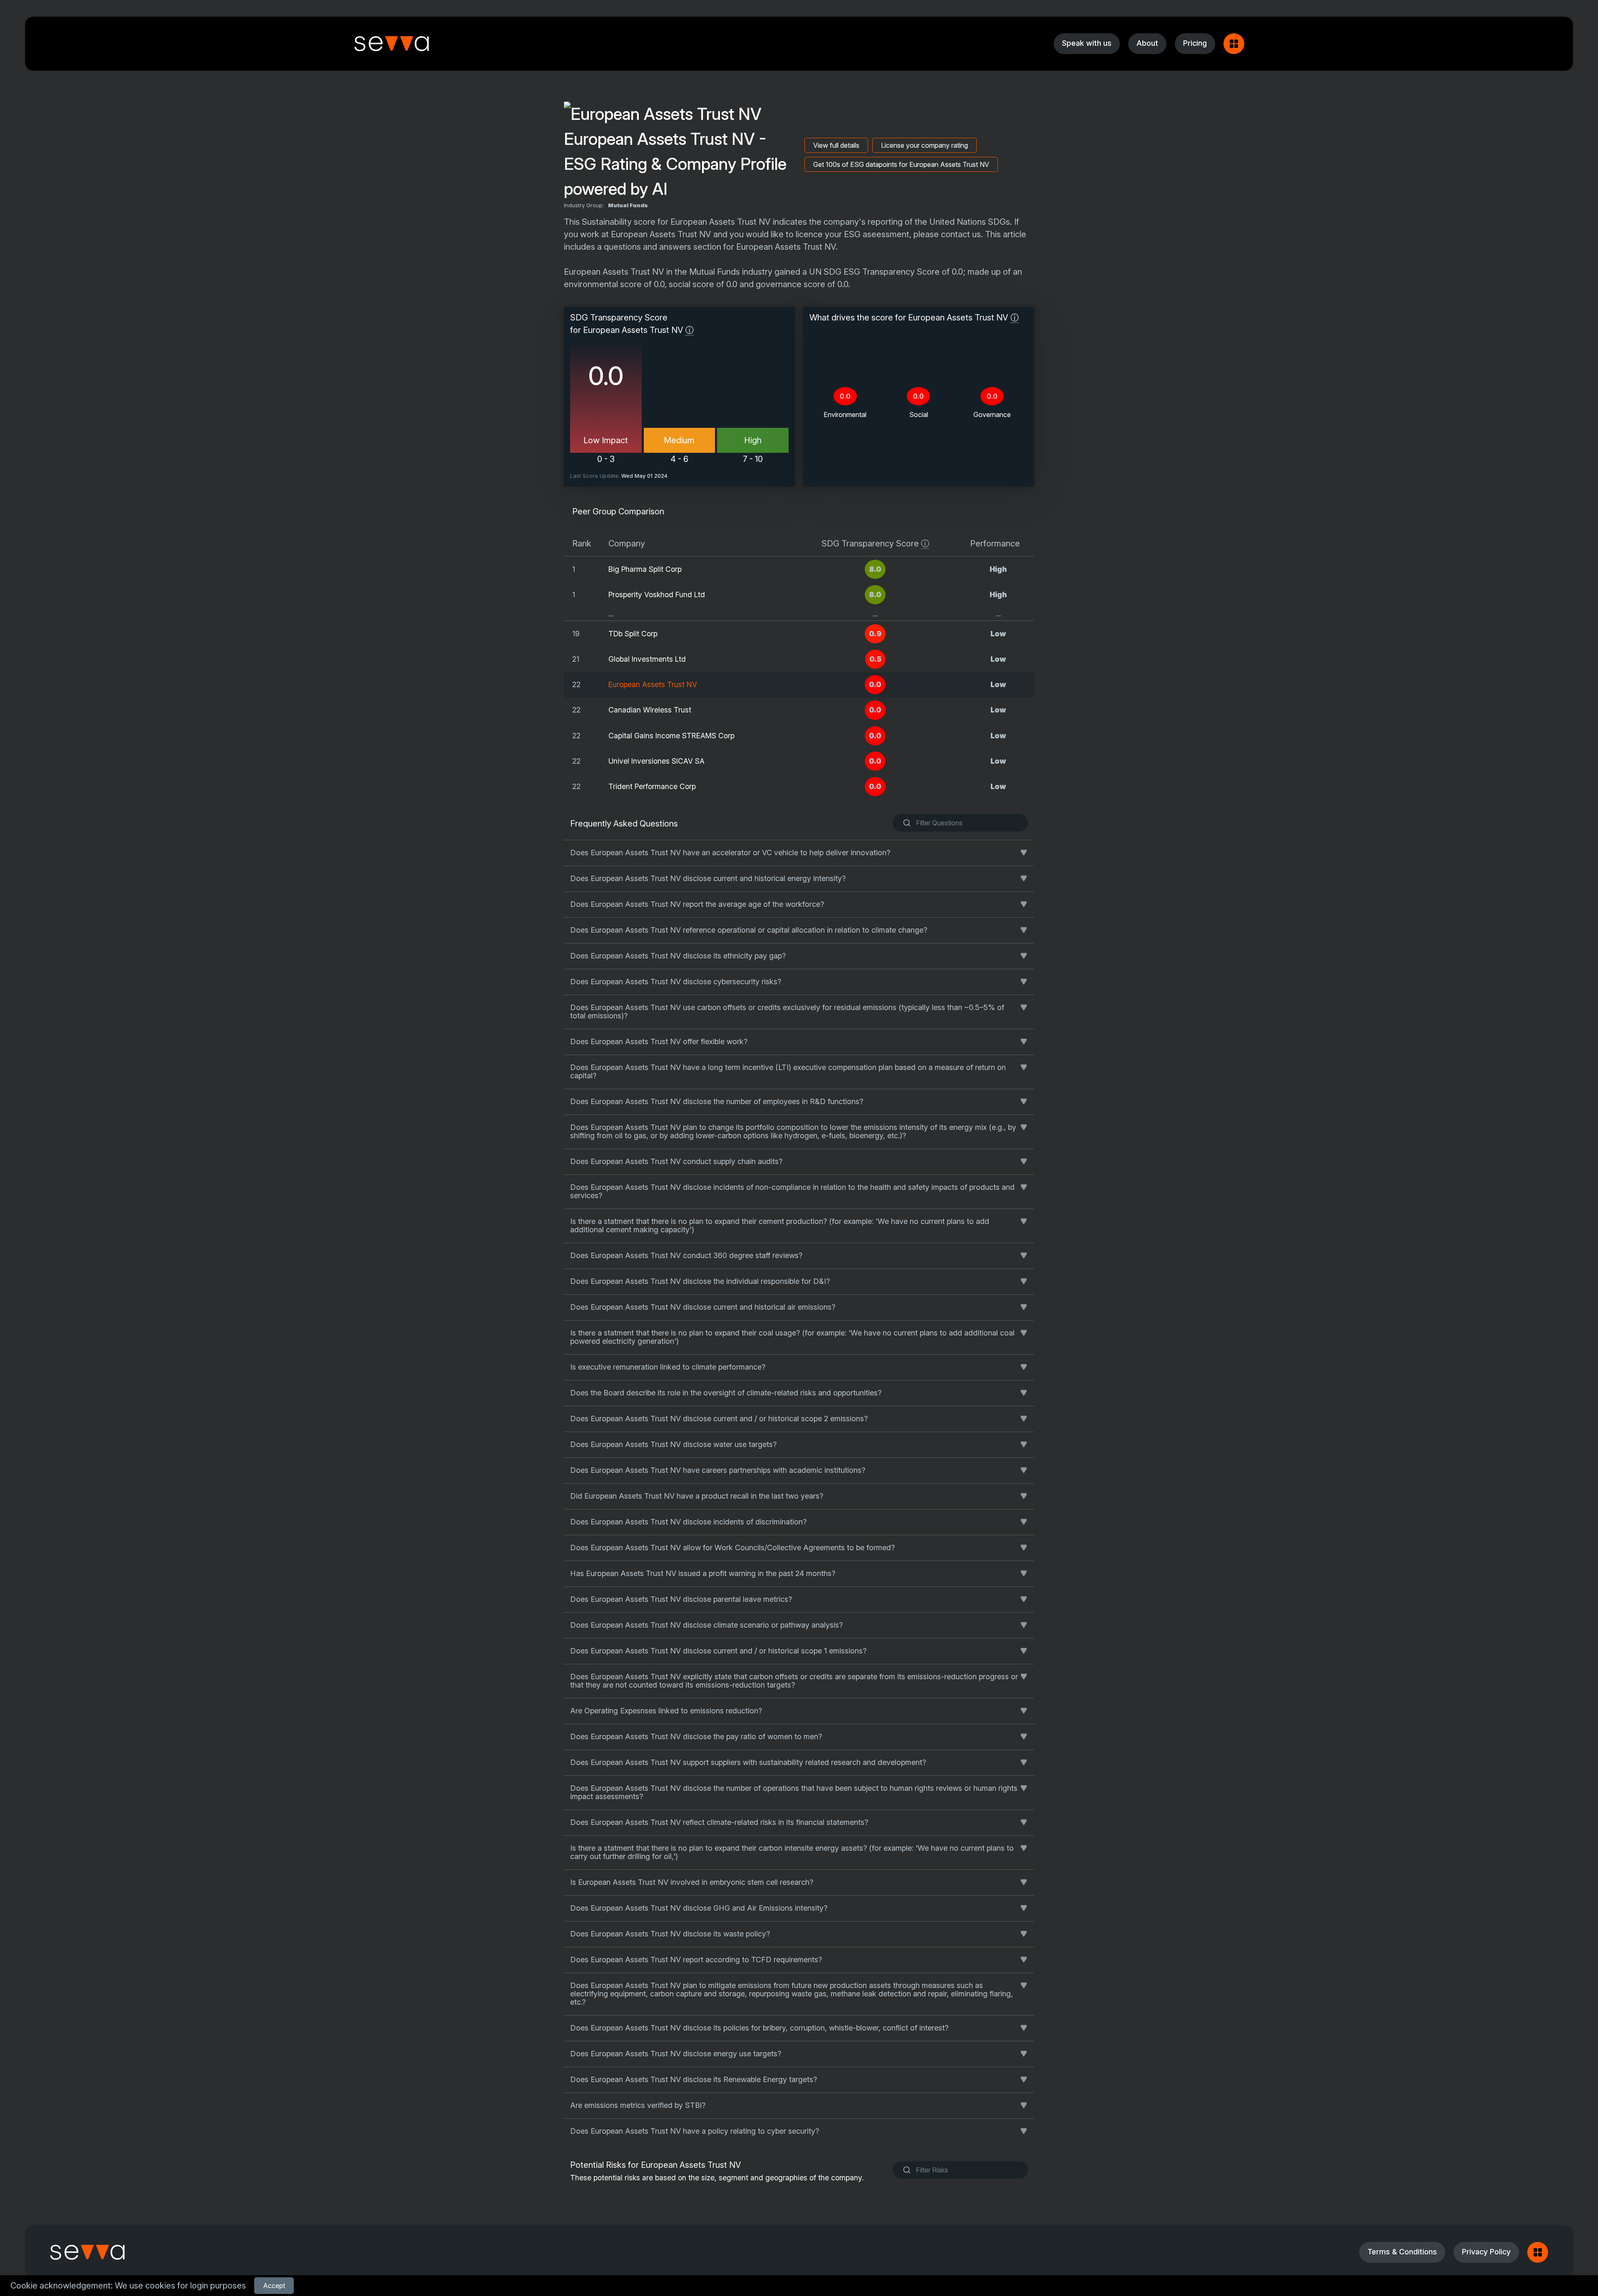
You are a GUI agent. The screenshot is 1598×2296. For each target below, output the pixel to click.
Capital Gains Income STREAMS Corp (671, 736)
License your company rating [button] (924, 145)
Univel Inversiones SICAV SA (656, 761)
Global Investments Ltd (647, 659)
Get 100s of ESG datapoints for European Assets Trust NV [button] (901, 164)
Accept (274, 2286)
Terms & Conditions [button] (1402, 2252)
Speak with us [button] (1087, 43)
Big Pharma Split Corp (645, 569)
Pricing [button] (1195, 43)
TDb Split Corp (633, 634)
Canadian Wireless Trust (650, 710)
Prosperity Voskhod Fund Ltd (657, 594)
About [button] (1147, 43)
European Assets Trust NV (653, 684)
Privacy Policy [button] (1486, 2252)
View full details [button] (836, 145)
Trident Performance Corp (652, 786)
